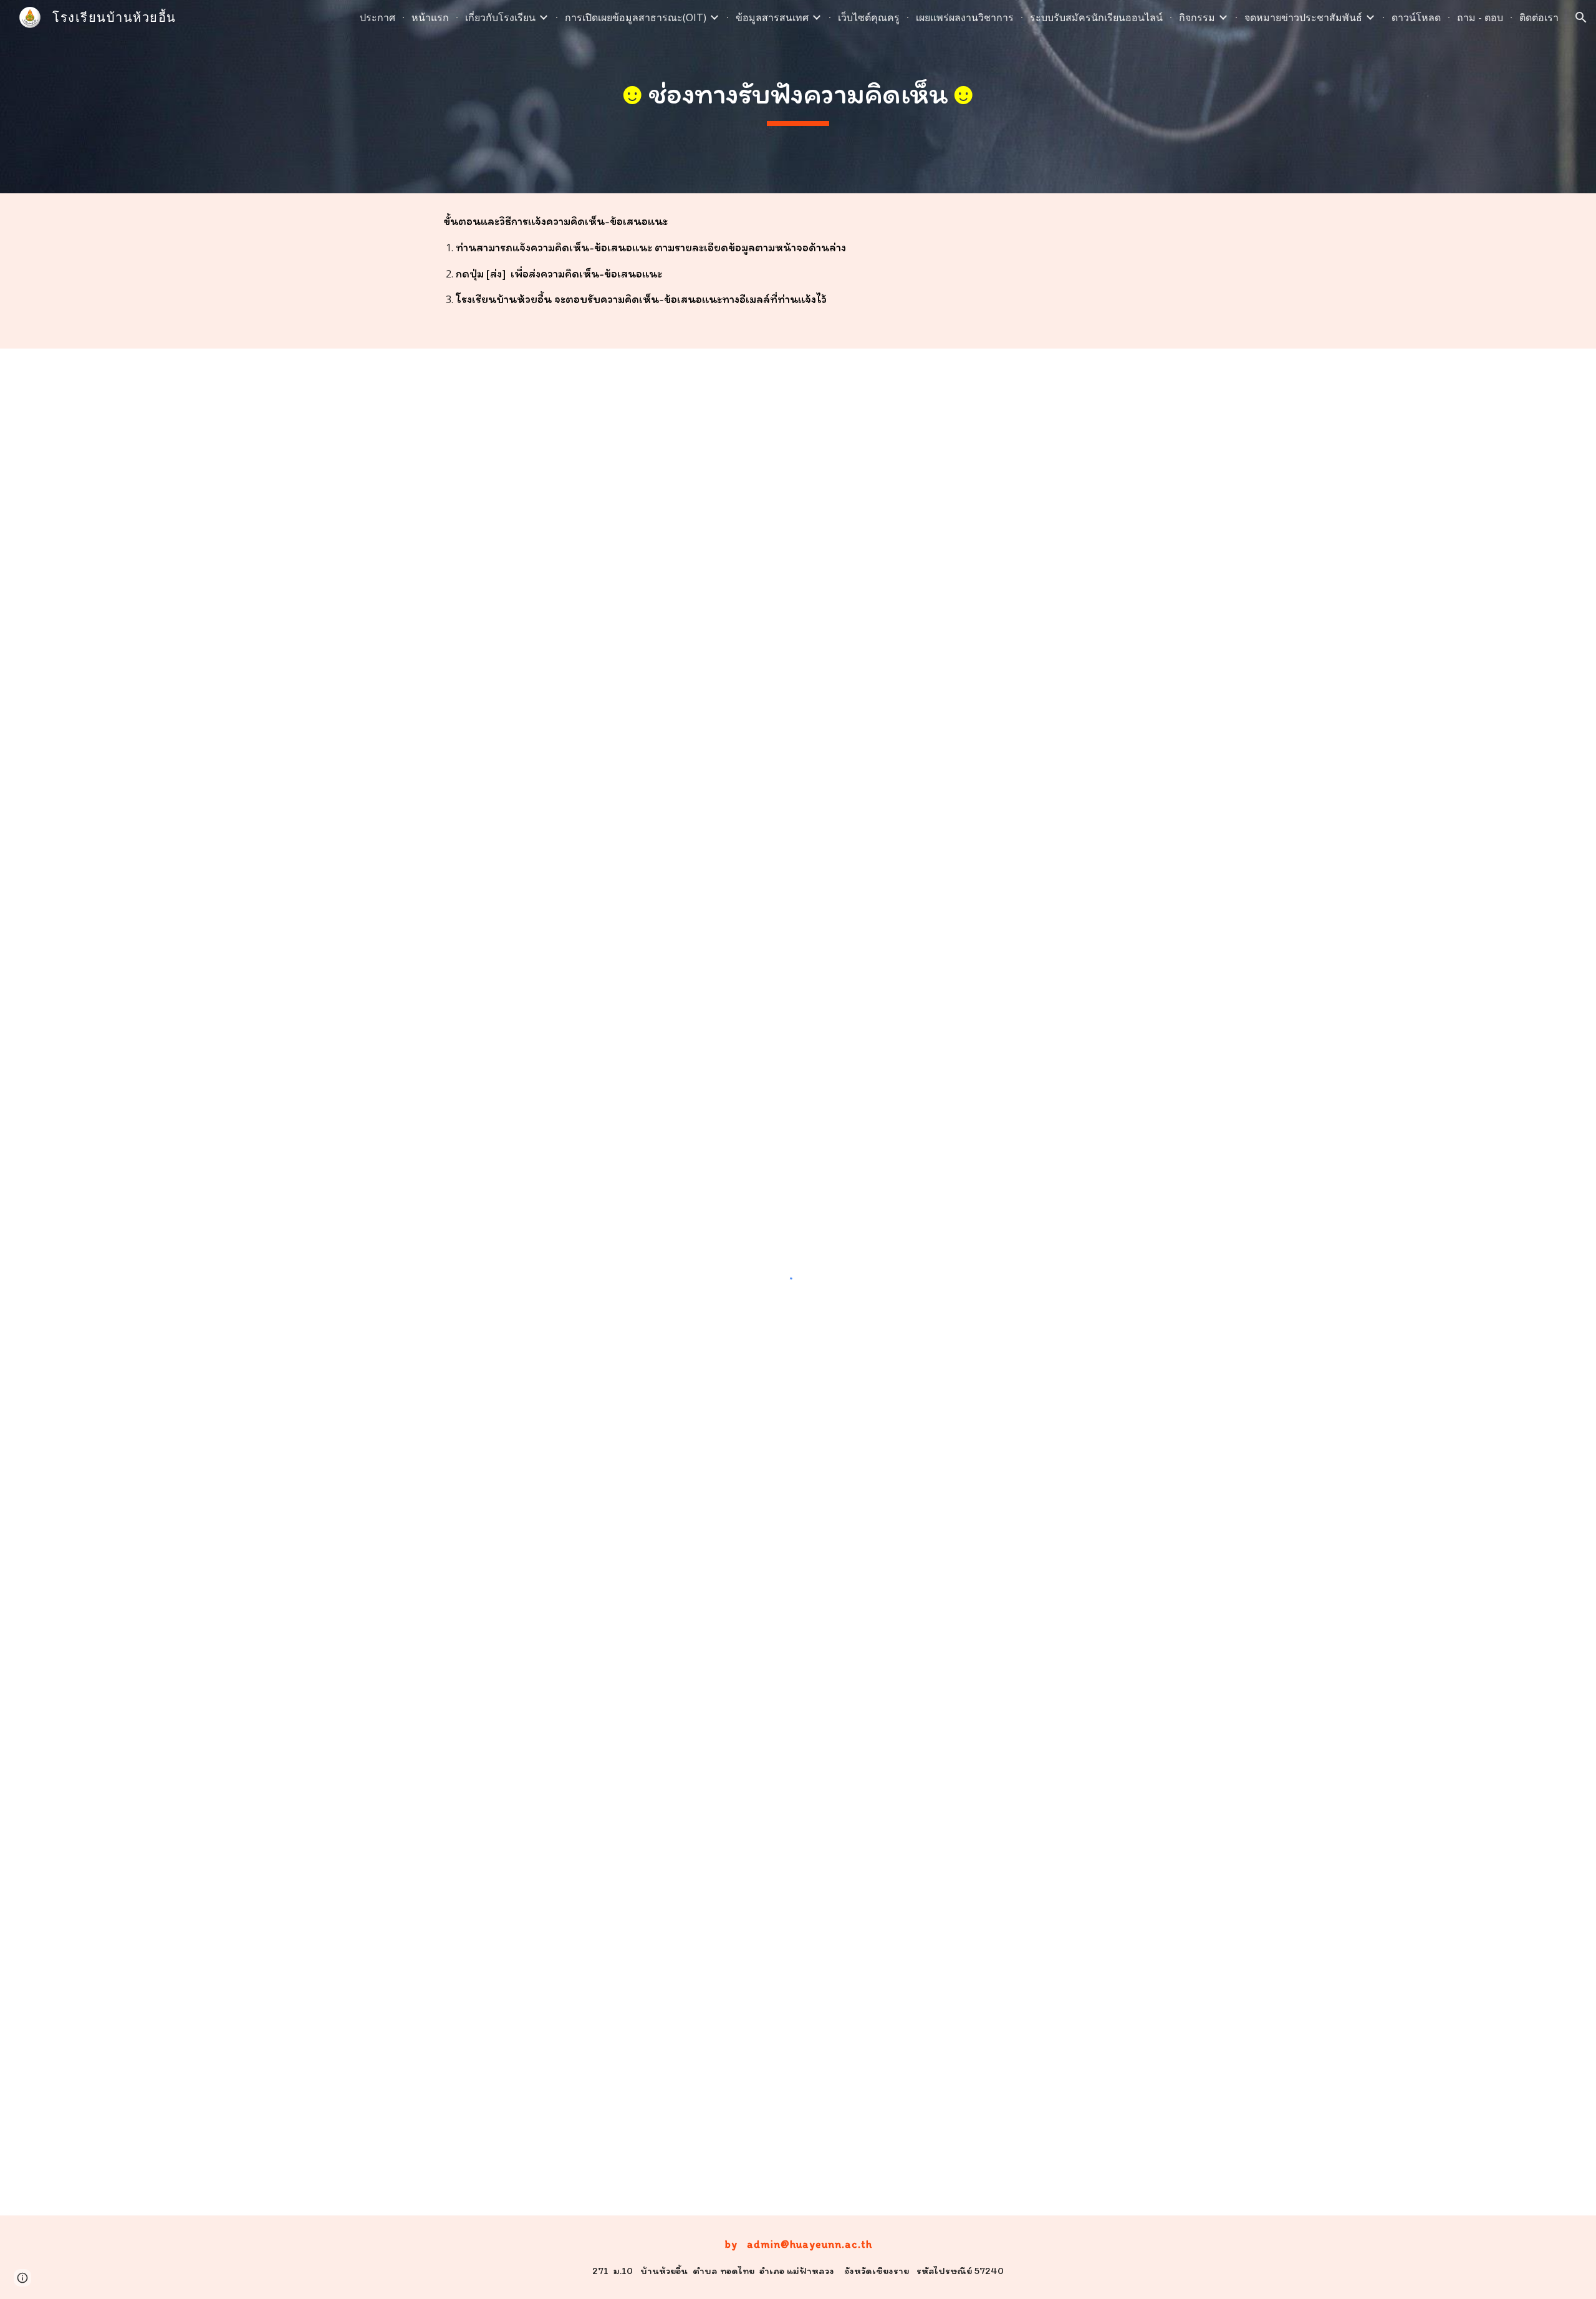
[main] (798, 97)
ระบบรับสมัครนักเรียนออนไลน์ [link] (1096, 17)
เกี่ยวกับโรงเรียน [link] (500, 17)
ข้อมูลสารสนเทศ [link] (772, 17)
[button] (1581, 17)
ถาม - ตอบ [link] (1480, 17)
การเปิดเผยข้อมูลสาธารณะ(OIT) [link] (636, 17)
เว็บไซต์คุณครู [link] (869, 17)
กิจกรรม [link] (1197, 17)
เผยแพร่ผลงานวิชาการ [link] (965, 17)
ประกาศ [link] (377, 17)
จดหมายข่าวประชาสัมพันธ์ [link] (1303, 17)
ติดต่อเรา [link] (1539, 17)
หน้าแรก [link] (430, 17)
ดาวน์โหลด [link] (1416, 17)
